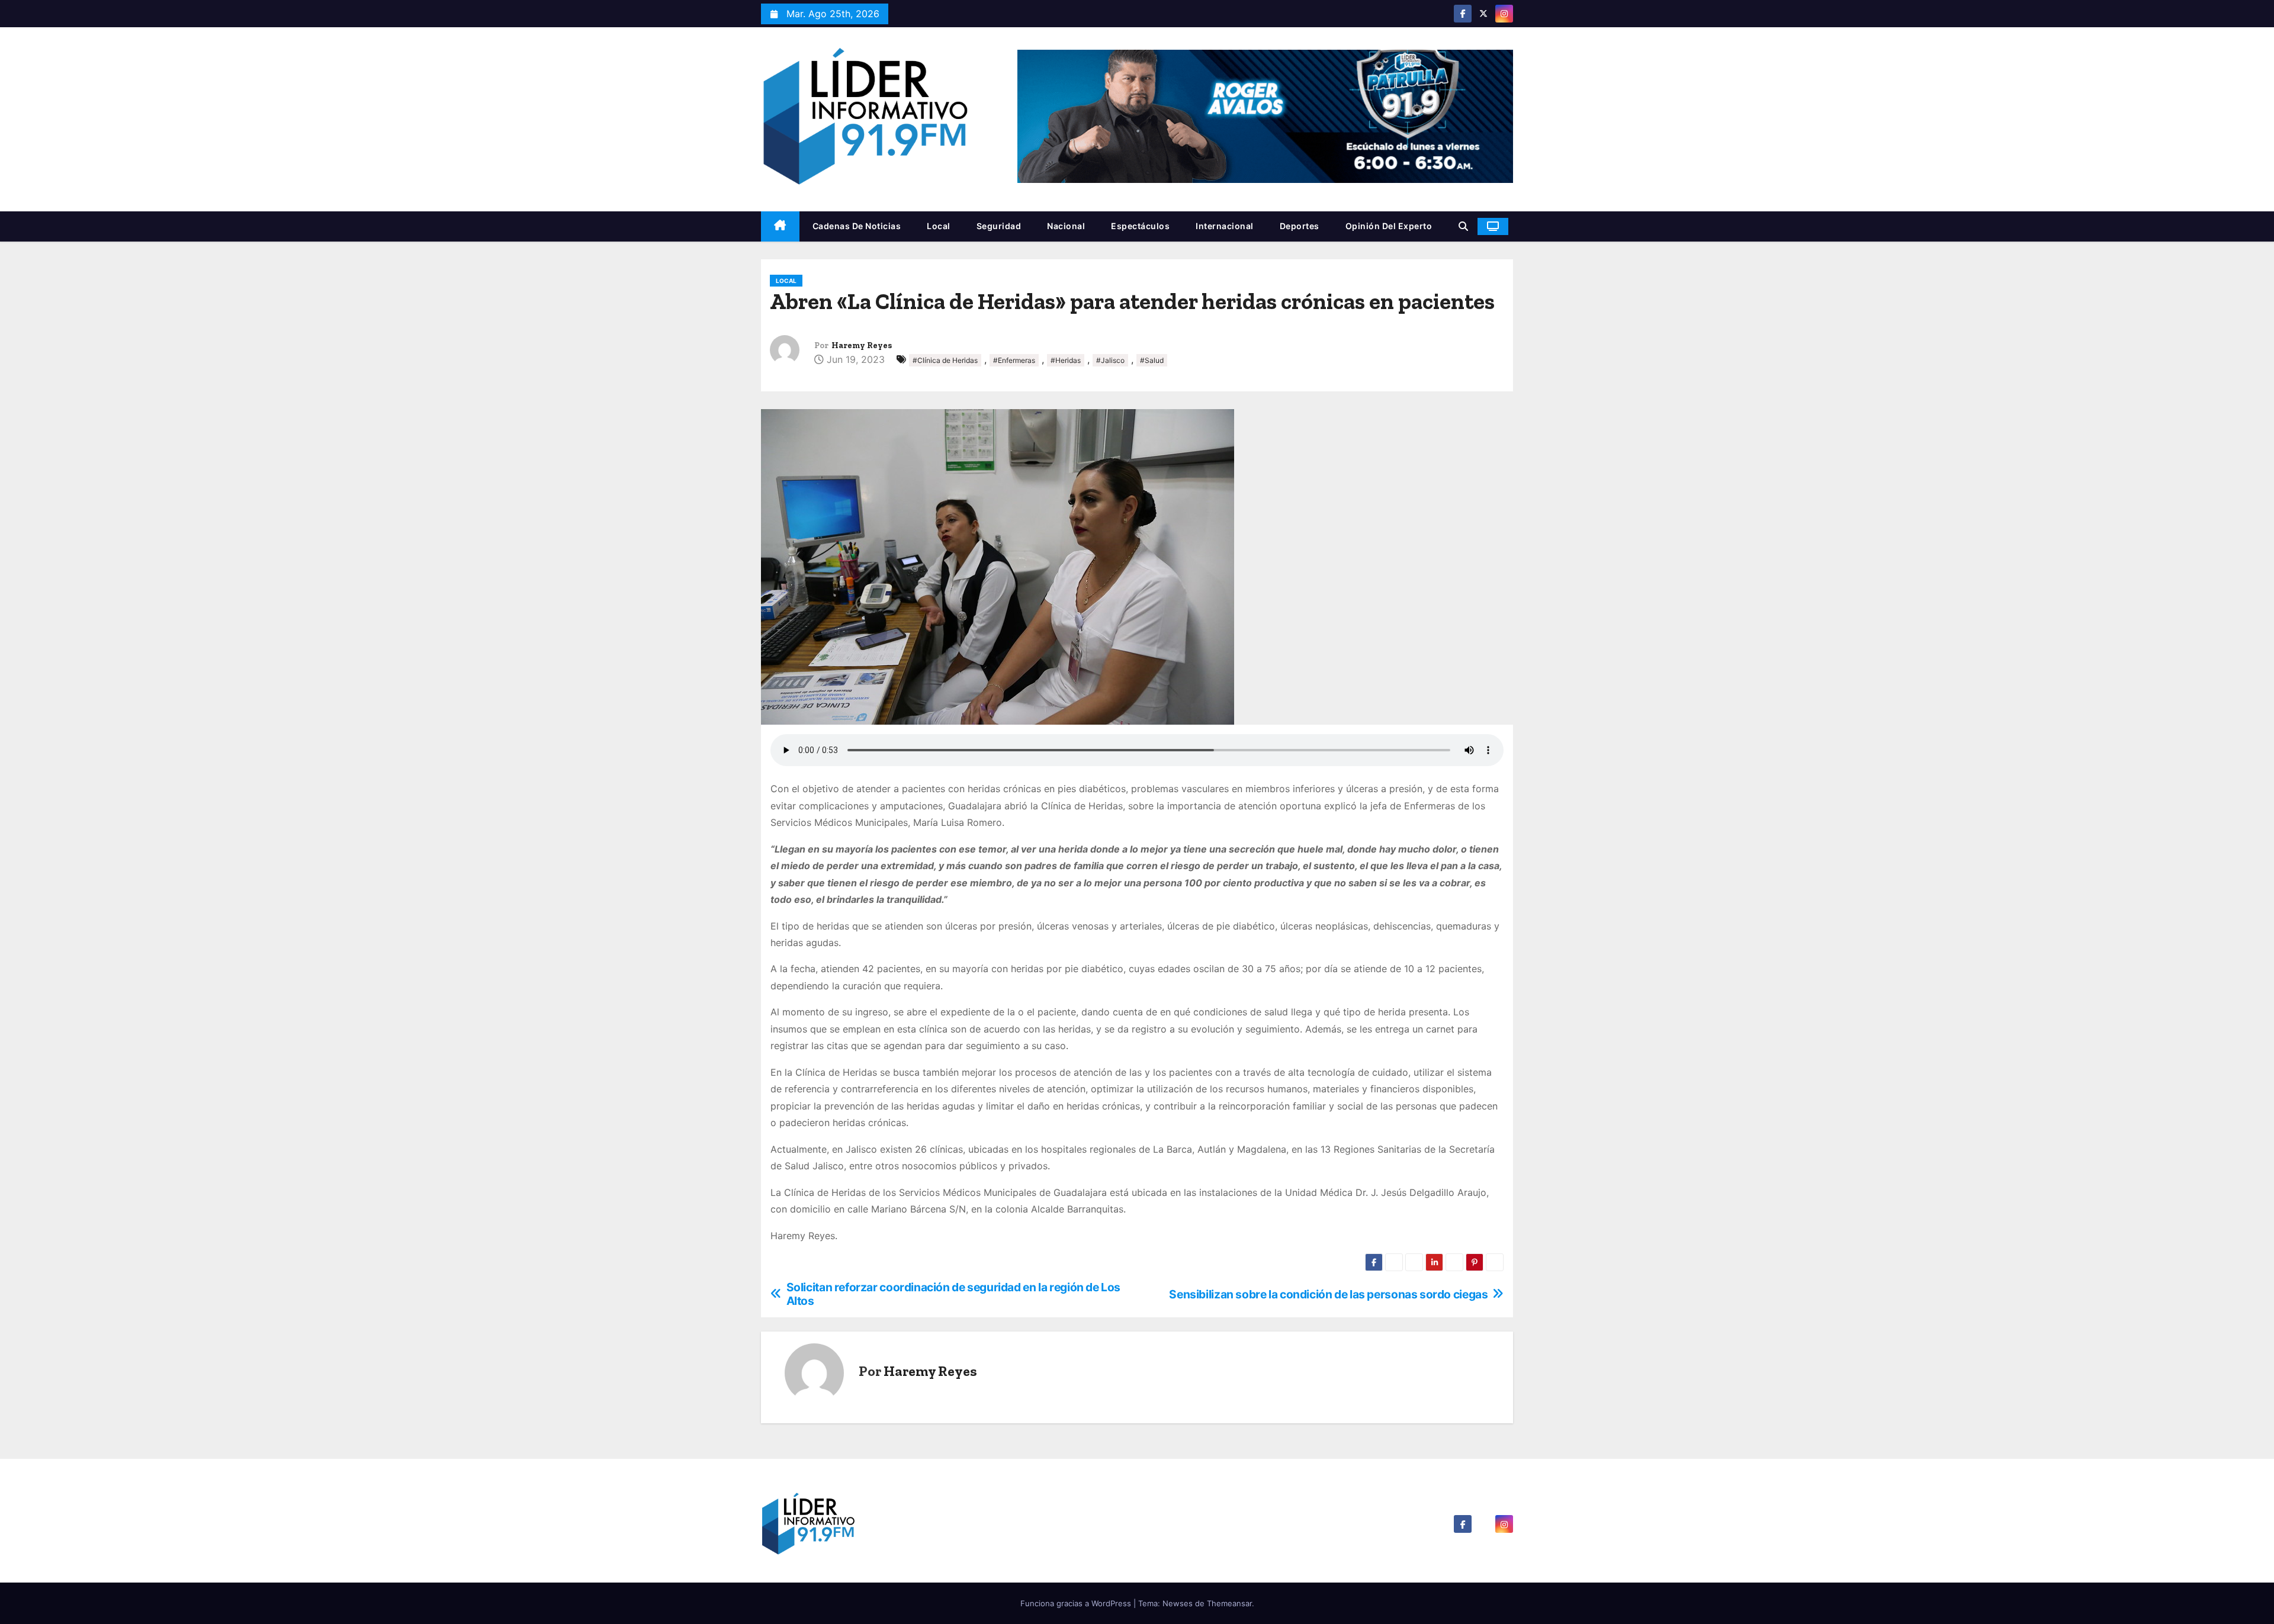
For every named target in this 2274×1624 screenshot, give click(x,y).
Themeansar (1229, 1603)
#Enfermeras (1014, 360)
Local (939, 226)
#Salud (1152, 360)
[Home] (780, 226)
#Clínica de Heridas (945, 360)
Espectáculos (1140, 226)
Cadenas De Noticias (857, 226)
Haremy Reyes (862, 345)
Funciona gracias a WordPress (1077, 1603)
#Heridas (1066, 360)
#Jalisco (1110, 360)
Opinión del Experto (1389, 226)
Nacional (1066, 226)
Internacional (1225, 226)
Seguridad (999, 226)
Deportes (1300, 226)
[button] (1463, 226)
